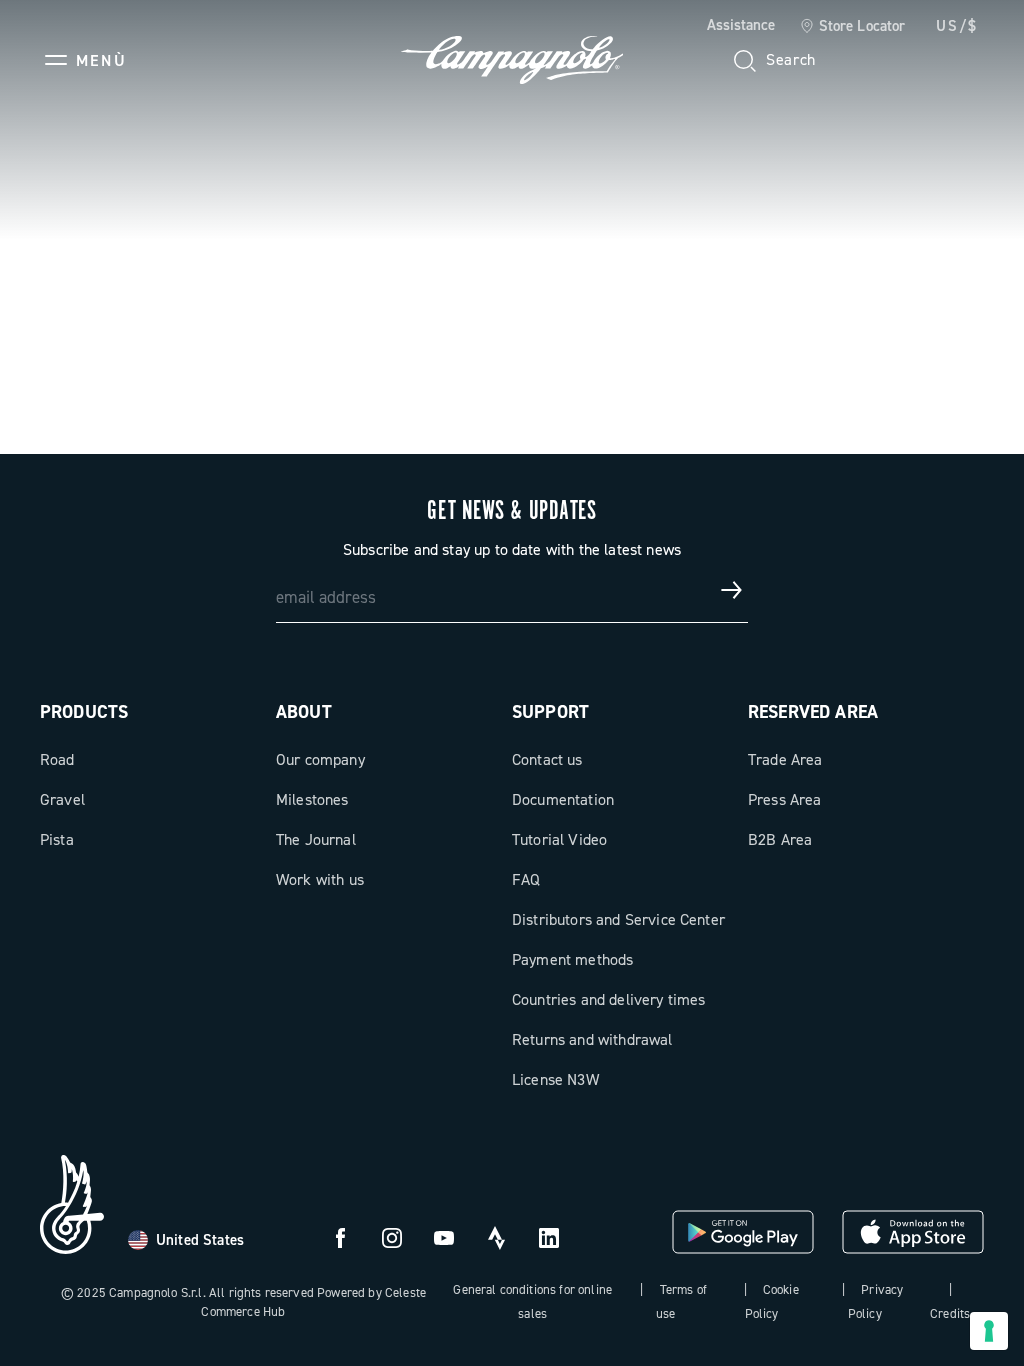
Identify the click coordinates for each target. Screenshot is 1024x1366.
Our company (320, 759)
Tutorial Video (559, 839)
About (304, 712)
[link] (852, 27)
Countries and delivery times (608, 999)
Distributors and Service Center (618, 919)
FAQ (526, 879)
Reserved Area (813, 712)
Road (57, 759)
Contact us (547, 759)
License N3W (555, 1079)
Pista (57, 839)
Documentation (563, 799)
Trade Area (785, 759)
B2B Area (780, 839)
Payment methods (572, 959)
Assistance (741, 25)
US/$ (957, 26)
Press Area (785, 799)
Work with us (320, 879)
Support (550, 712)
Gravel (62, 799)
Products (84, 712)
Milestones (312, 799)
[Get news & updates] (732, 590)
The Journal (316, 839)
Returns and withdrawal (592, 1039)
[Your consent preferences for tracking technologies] (989, 1331)
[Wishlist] (872, 60)
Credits (950, 1313)
